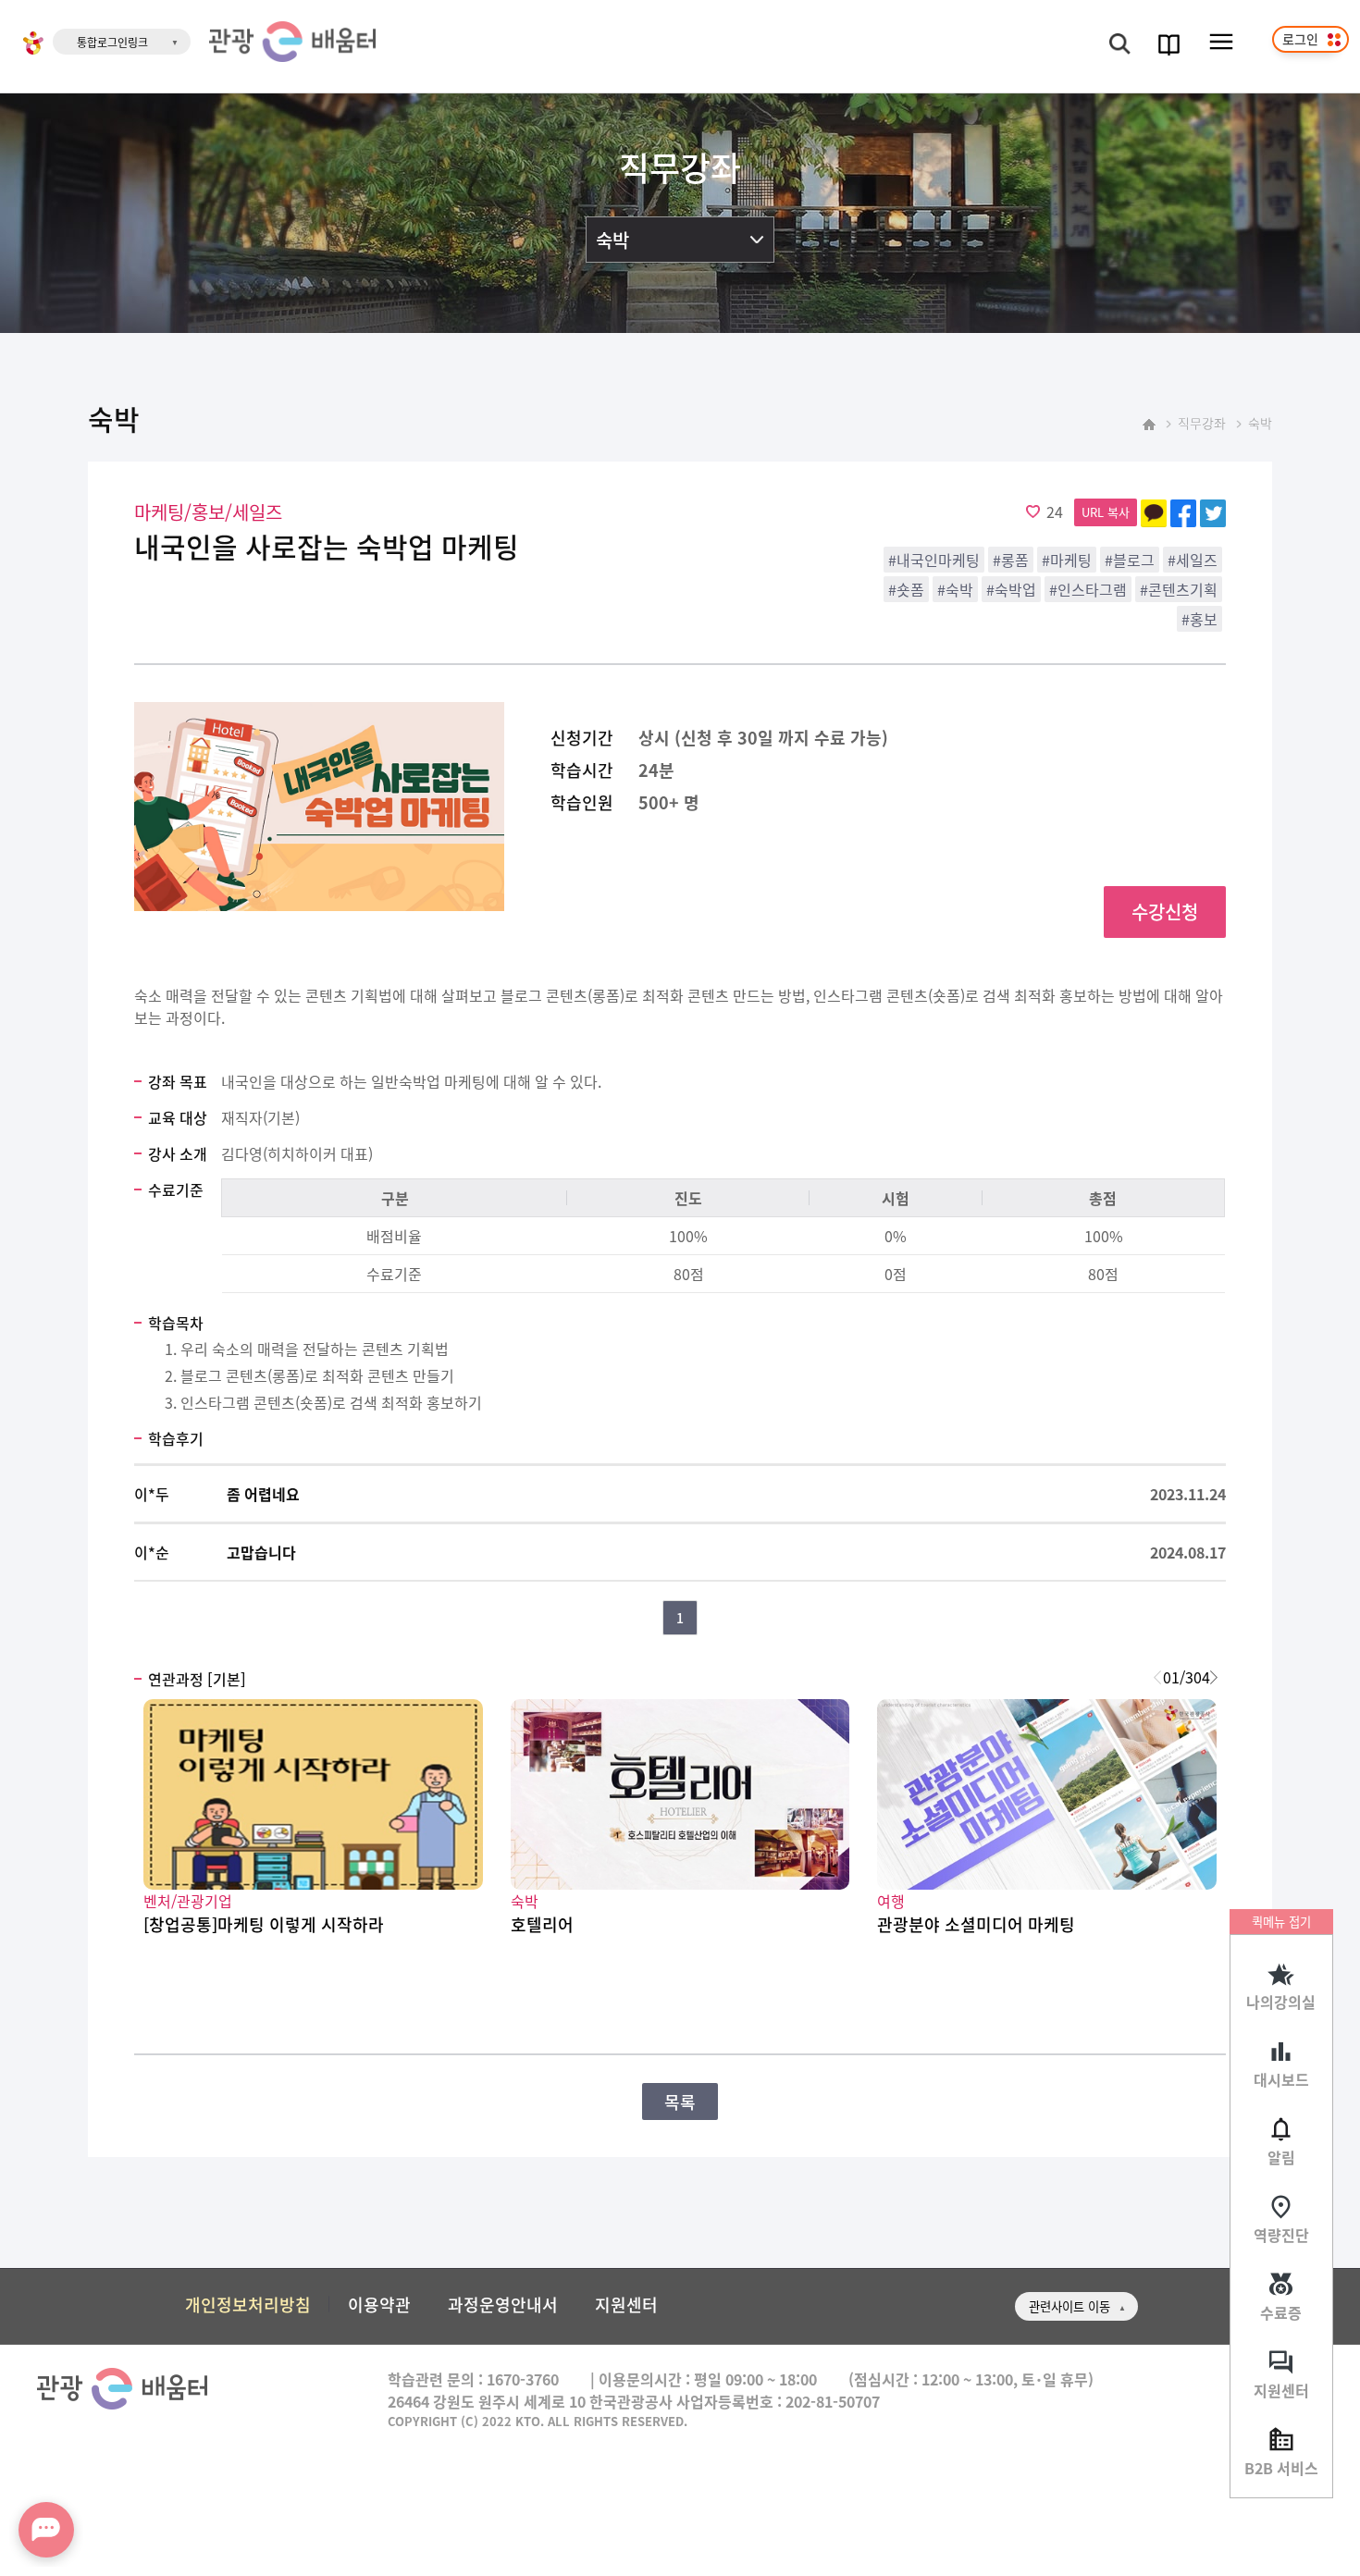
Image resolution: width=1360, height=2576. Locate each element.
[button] (1213, 1677)
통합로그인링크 (112, 42)
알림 (1281, 2157)
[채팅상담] (46, 2530)
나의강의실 (1281, 2002)
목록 (680, 2101)
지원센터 (1281, 2390)
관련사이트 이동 (1069, 2306)
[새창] (33, 45)
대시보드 (1281, 2079)
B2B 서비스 (1281, 2468)
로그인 (1300, 39)
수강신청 (1165, 912)
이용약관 (379, 2304)
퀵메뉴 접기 (1281, 1922)
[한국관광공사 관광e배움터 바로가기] (292, 42)
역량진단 (1281, 2235)
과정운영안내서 (503, 2304)
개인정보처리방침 (248, 2304)
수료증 (1281, 2312)
